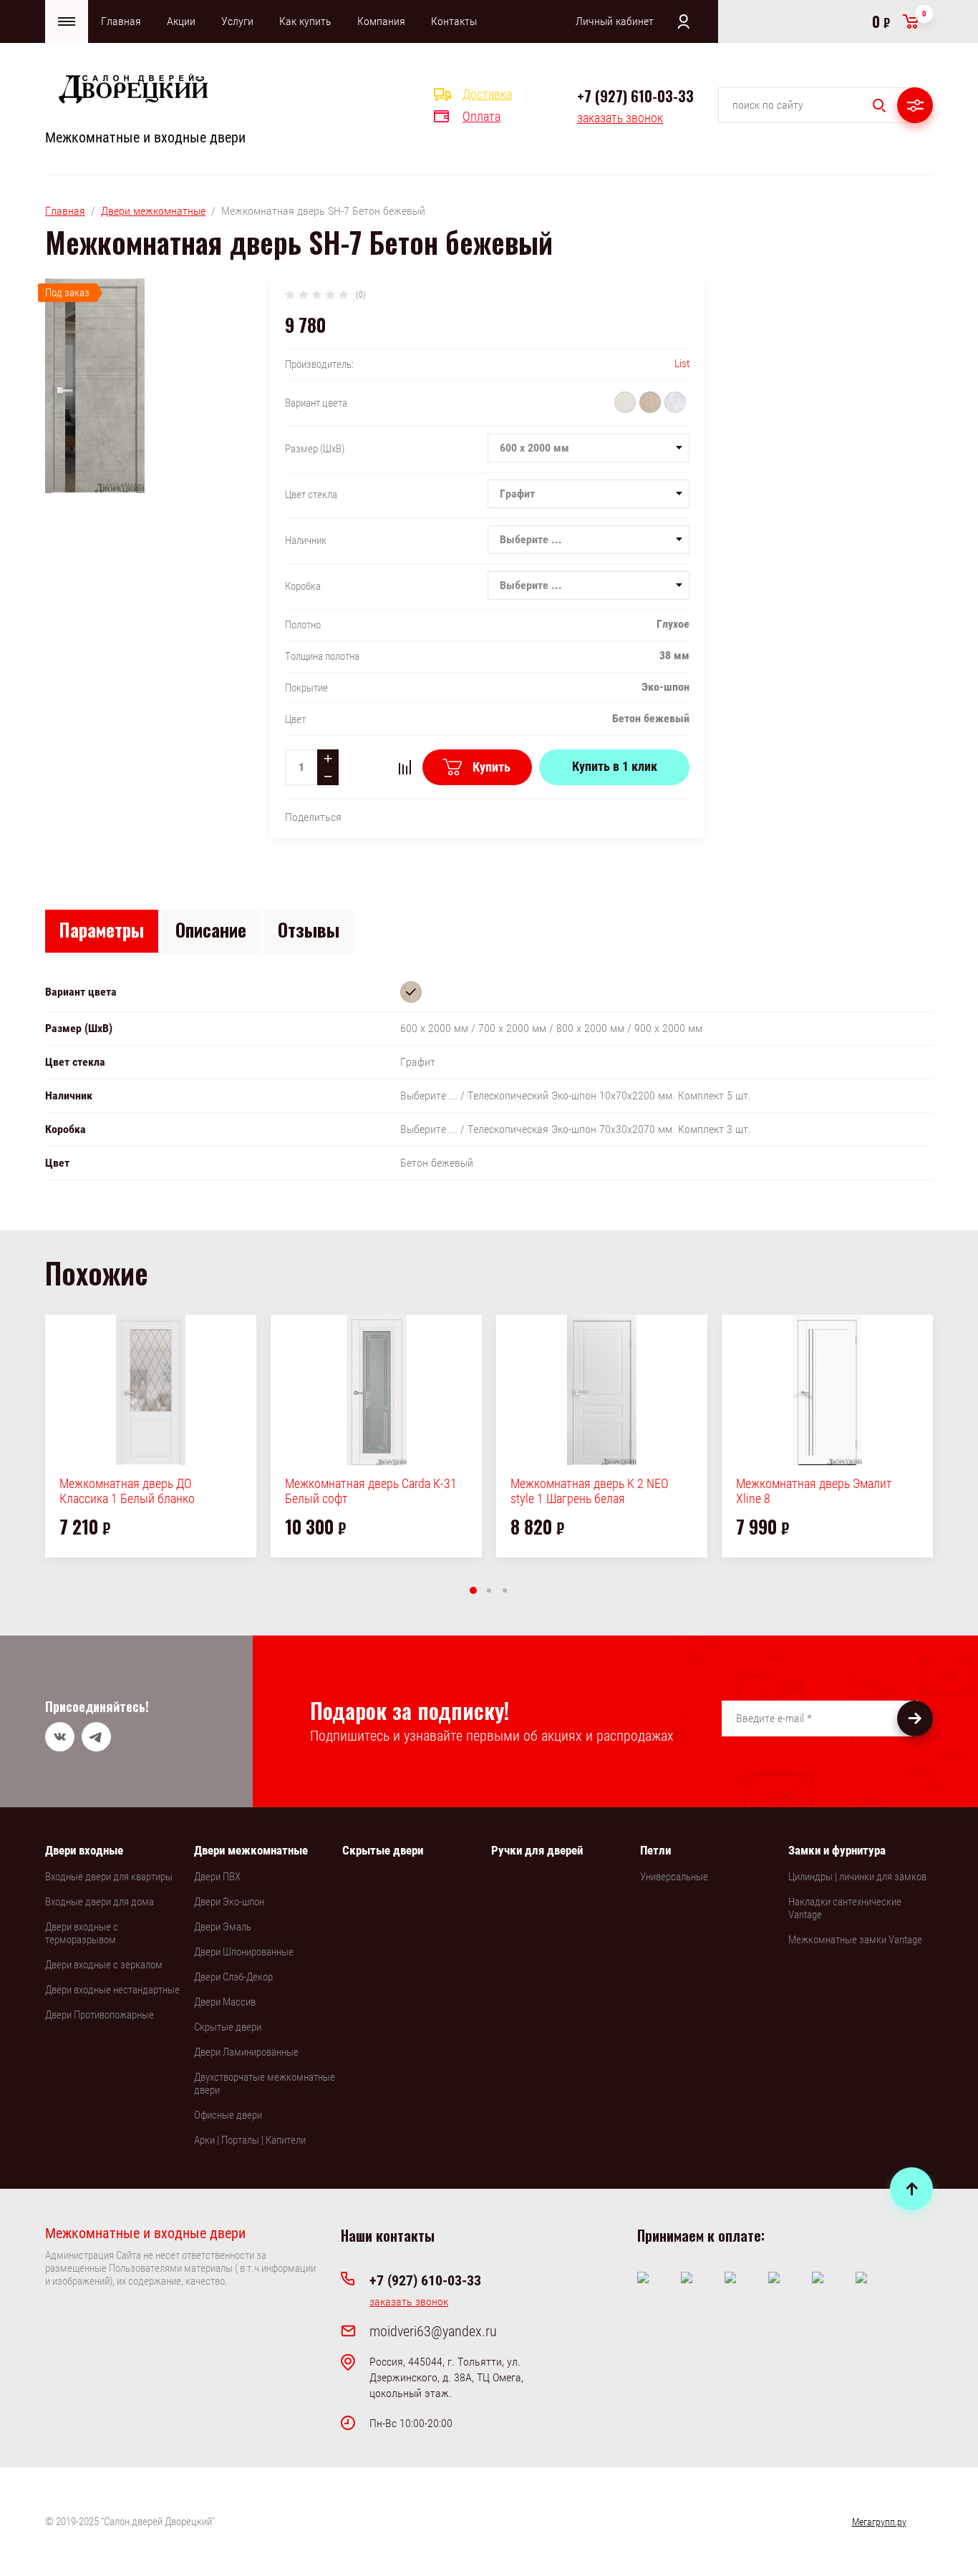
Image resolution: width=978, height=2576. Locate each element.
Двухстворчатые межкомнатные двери (265, 2084)
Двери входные (84, 1850)
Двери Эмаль (223, 1927)
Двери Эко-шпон (229, 1902)
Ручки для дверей (537, 1850)
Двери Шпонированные (244, 1952)
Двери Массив (225, 2002)
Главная (121, 21)
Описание (211, 929)
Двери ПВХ (217, 1877)
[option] (151, 1436)
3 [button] (505, 1590)
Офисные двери (228, 2115)
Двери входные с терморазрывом (82, 1933)
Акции (181, 21)
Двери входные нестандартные (112, 1990)
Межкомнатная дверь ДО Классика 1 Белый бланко (127, 1491)
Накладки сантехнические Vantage (845, 1908)
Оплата (481, 116)
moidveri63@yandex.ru (433, 2331)
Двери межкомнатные (153, 211)
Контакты (454, 21)
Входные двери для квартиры (109, 1877)
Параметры (102, 929)
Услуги (237, 21)
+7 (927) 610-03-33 (635, 96)
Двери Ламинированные (246, 2052)
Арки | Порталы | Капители (250, 2140)
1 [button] (473, 1590)
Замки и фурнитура (837, 1850)
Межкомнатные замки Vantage (855, 1940)
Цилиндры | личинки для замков (857, 1877)
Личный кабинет (615, 21)
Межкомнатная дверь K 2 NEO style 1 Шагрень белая (590, 1491)
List (682, 364)
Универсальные (674, 1877)
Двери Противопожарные (100, 2015)
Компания (381, 21)
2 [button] (489, 1590)
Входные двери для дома (100, 1902)
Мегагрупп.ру (879, 2522)
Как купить (305, 21)
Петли (655, 1850)
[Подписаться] (915, 1719)
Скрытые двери (228, 2027)
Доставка (487, 94)
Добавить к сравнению (405, 767)
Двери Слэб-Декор (233, 1977)
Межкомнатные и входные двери (145, 137)
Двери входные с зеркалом (104, 1965)
